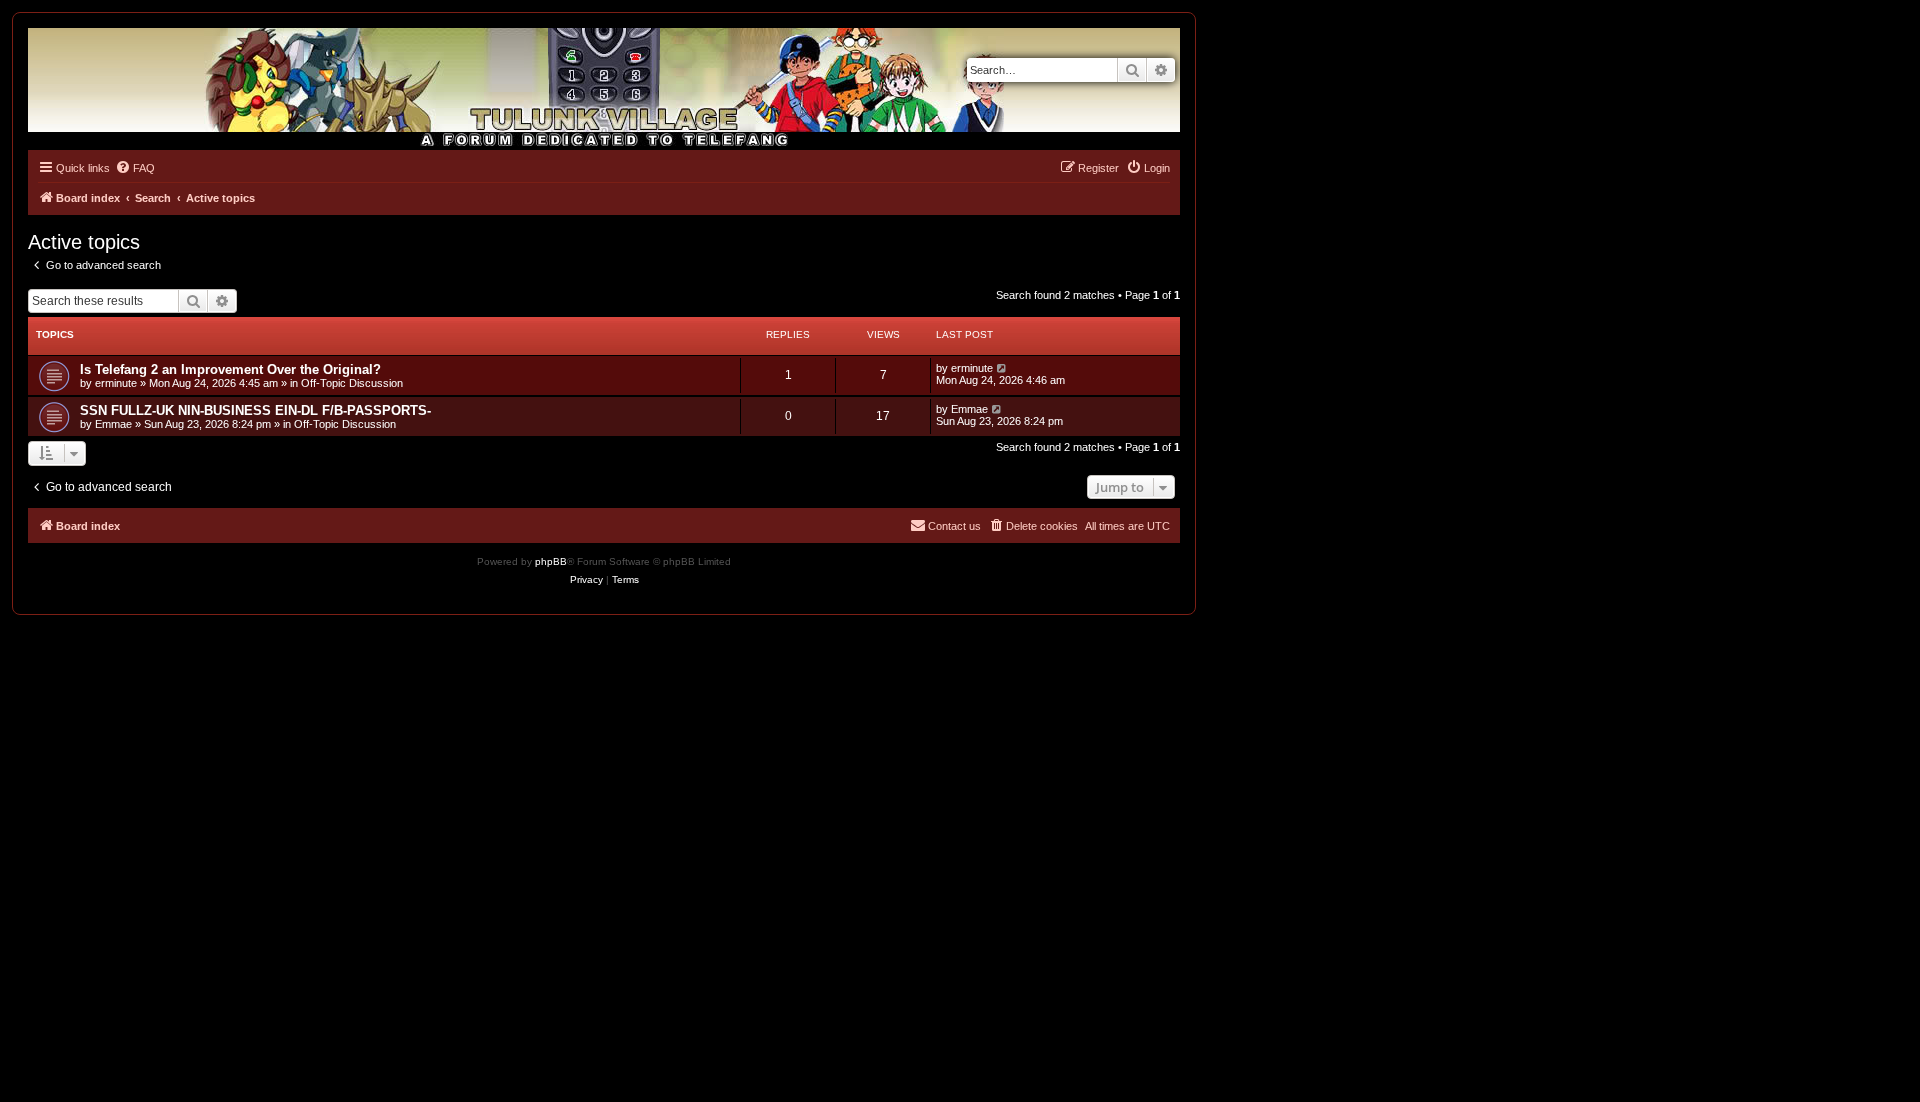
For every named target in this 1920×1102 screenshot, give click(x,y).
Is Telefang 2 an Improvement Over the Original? (230, 369)
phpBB (551, 561)
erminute (116, 383)
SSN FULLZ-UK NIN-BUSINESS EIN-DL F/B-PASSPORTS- (255, 410)
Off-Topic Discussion (352, 383)
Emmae (113, 424)
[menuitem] (135, 168)
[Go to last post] (1002, 368)
